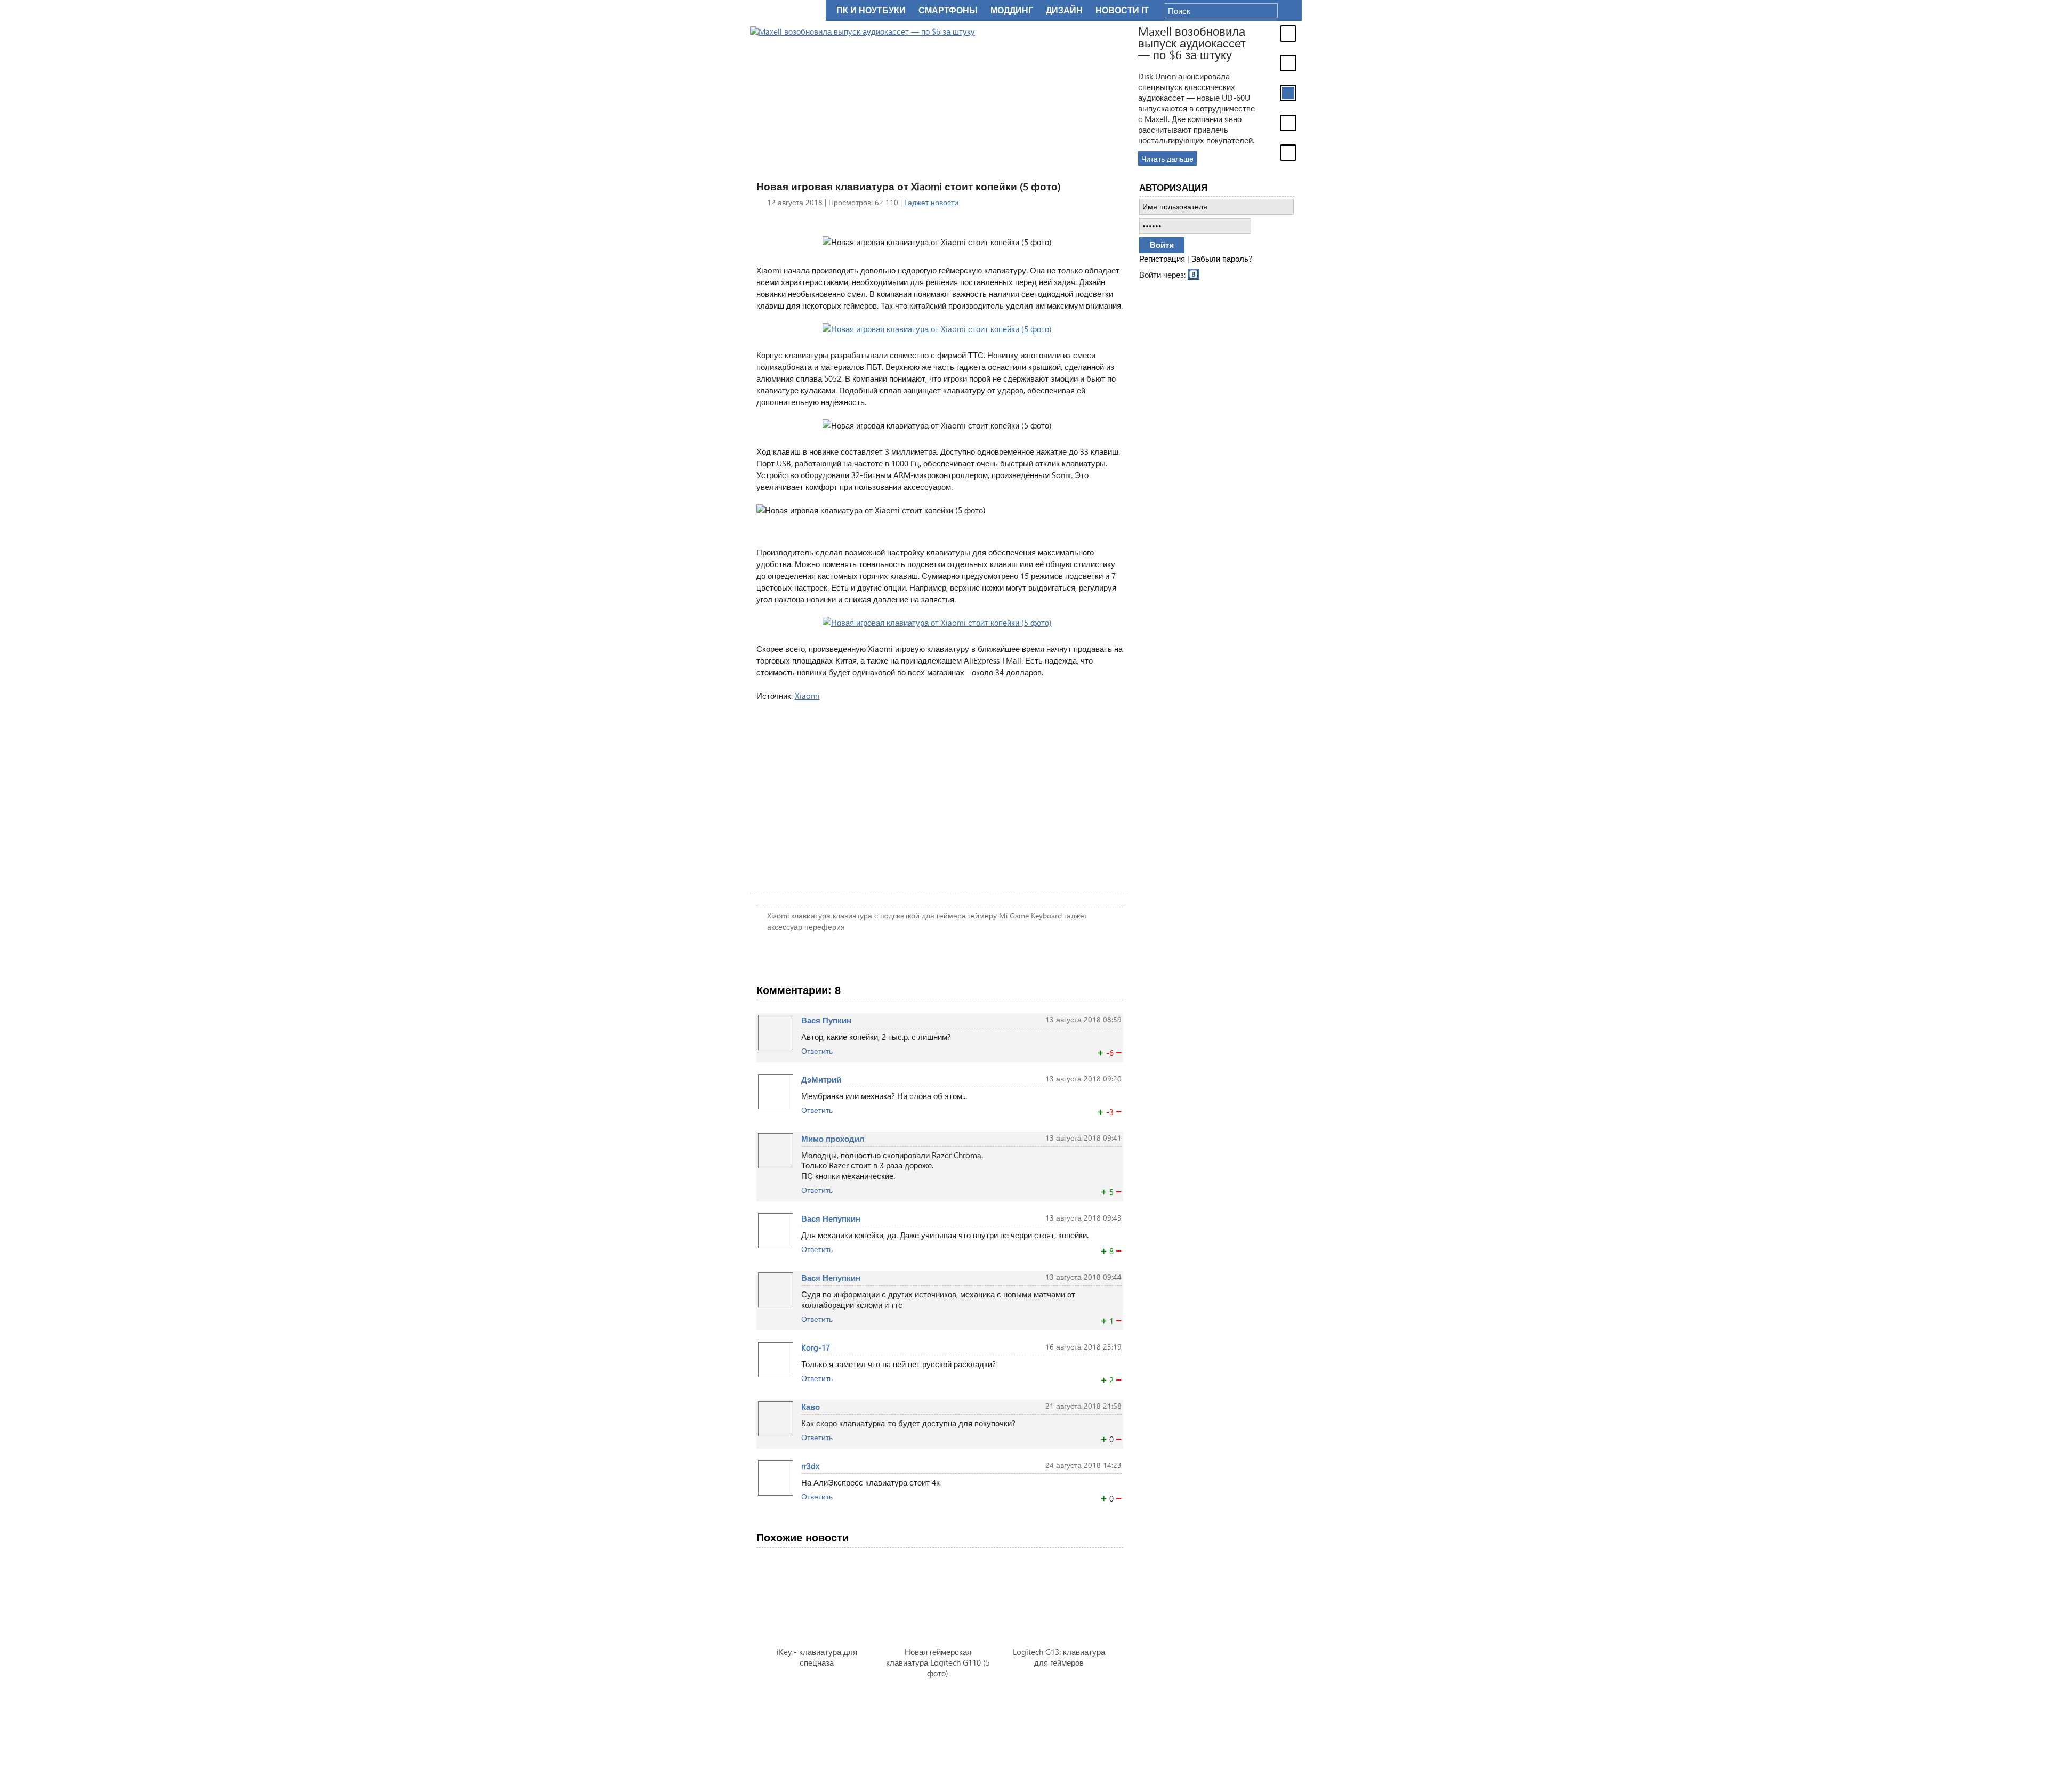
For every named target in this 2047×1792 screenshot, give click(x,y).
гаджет (1076, 915)
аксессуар (785, 927)
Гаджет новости (931, 202)
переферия (825, 927)
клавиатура (811, 915)
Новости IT (1122, 10)
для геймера (944, 915)
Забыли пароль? (1222, 259)
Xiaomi (807, 696)
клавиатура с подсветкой (876, 915)
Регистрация (1162, 259)
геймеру (982, 915)
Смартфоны (948, 10)
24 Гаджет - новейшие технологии (786, 10)
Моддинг (1012, 10)
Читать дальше (1167, 159)
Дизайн (1064, 10)
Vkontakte (1194, 273)
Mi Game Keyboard (1030, 915)
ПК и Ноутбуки (871, 10)
